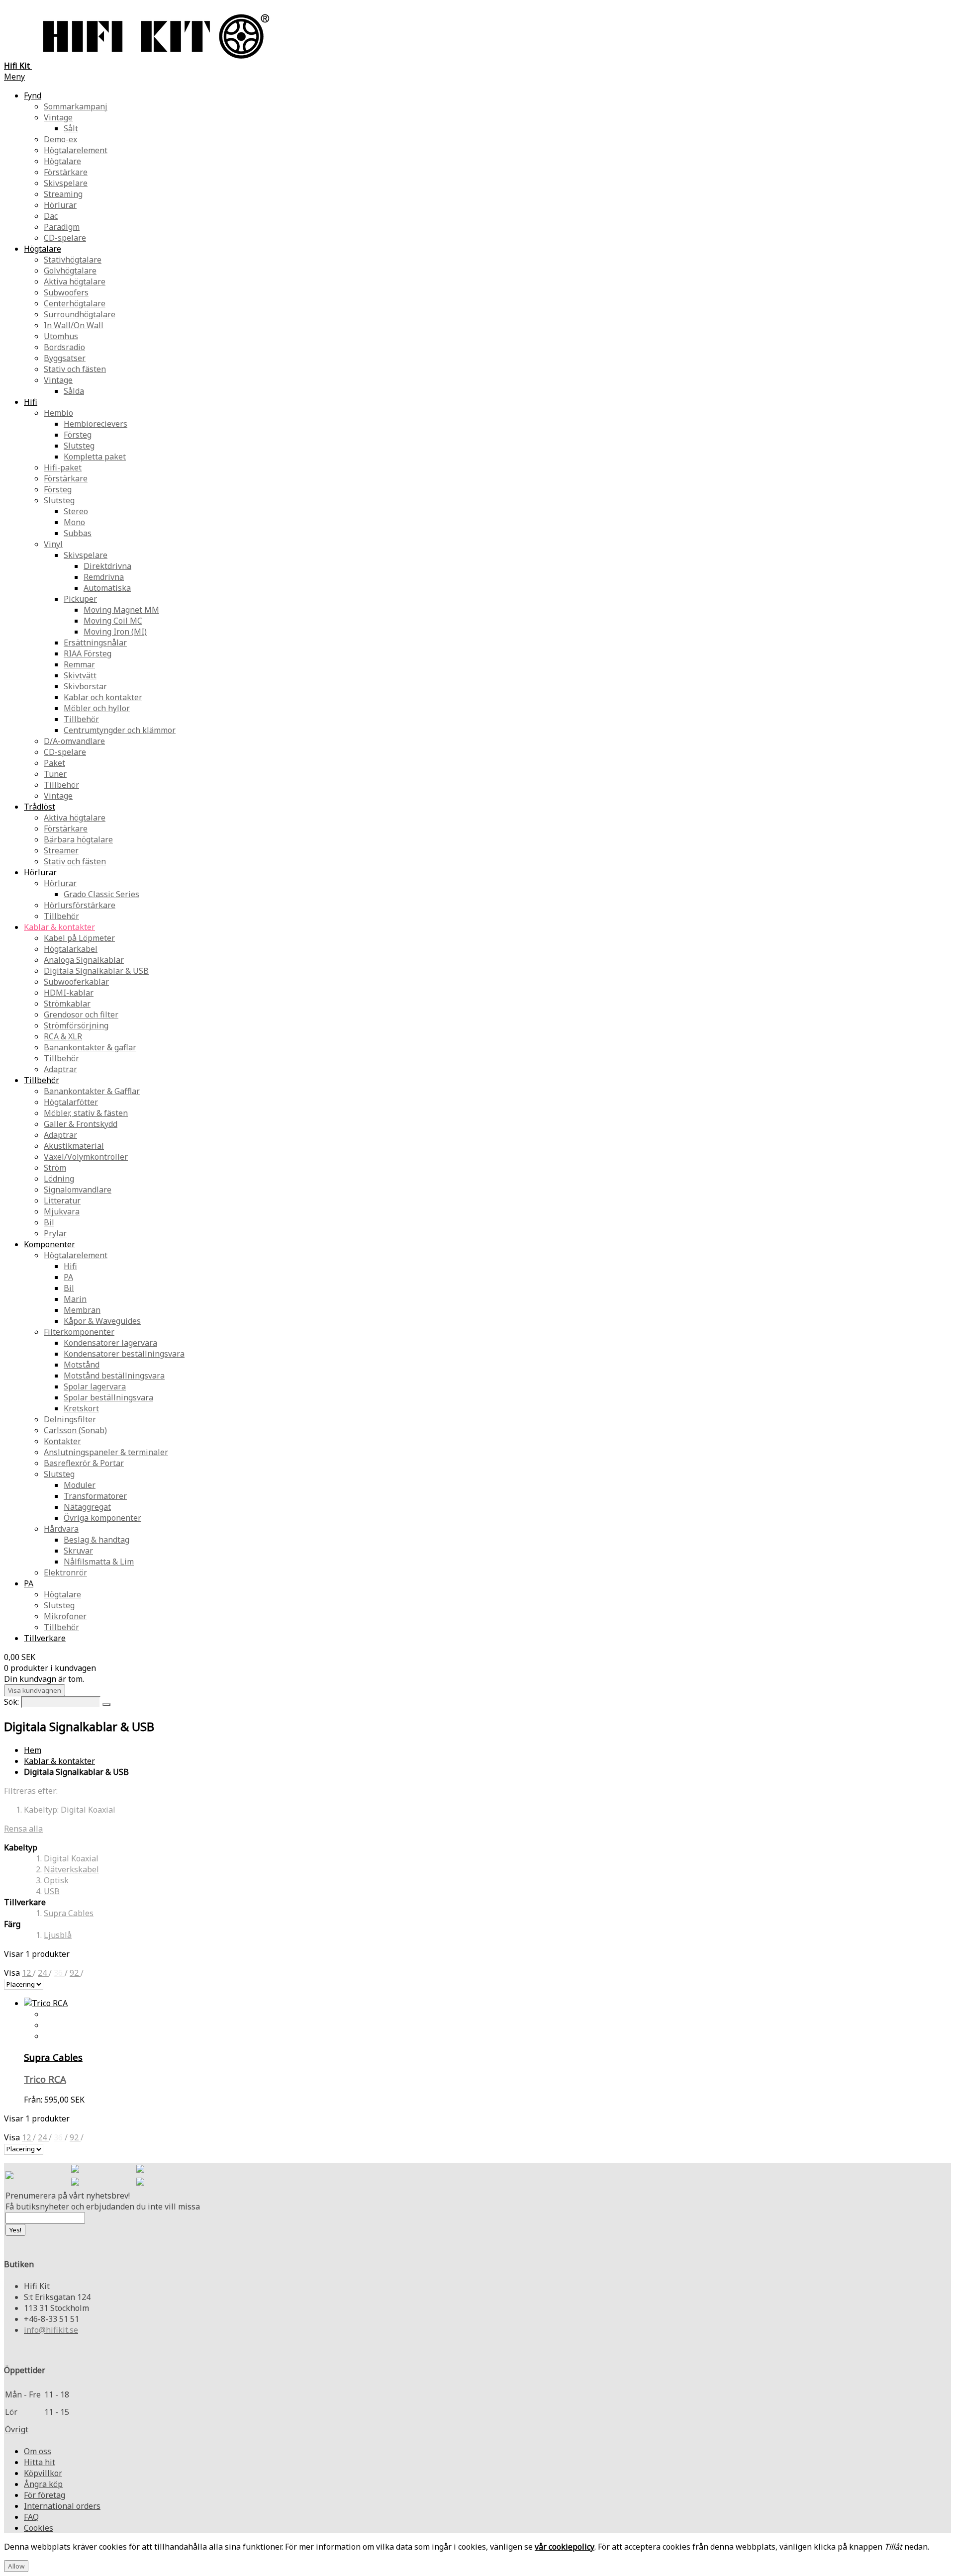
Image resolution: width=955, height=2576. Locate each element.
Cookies (39, 2528)
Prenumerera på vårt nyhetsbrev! (68, 2196)
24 (43, 1973)
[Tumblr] (140, 2183)
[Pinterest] (75, 2183)
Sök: (11, 1702)
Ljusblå (58, 1935)
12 (27, 1973)
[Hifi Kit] (9, 2176)
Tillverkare (45, 1638)
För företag (45, 2495)
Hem (33, 1750)
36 (59, 1973)
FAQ (31, 2517)
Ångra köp (43, 2484)
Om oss (38, 2451)
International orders (62, 2506)
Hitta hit (40, 2462)
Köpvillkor (43, 2473)
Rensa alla (23, 1829)
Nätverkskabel (71, 1869)
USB (52, 1891)
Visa (13, 1973)
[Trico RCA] (46, 2003)
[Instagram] (140, 2170)
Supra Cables (69, 1913)
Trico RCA (45, 2079)
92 (75, 1973)
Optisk (56, 1880)
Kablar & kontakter (59, 1761)
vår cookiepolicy (565, 2547)
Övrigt (17, 2429)
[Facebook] (75, 2170)
